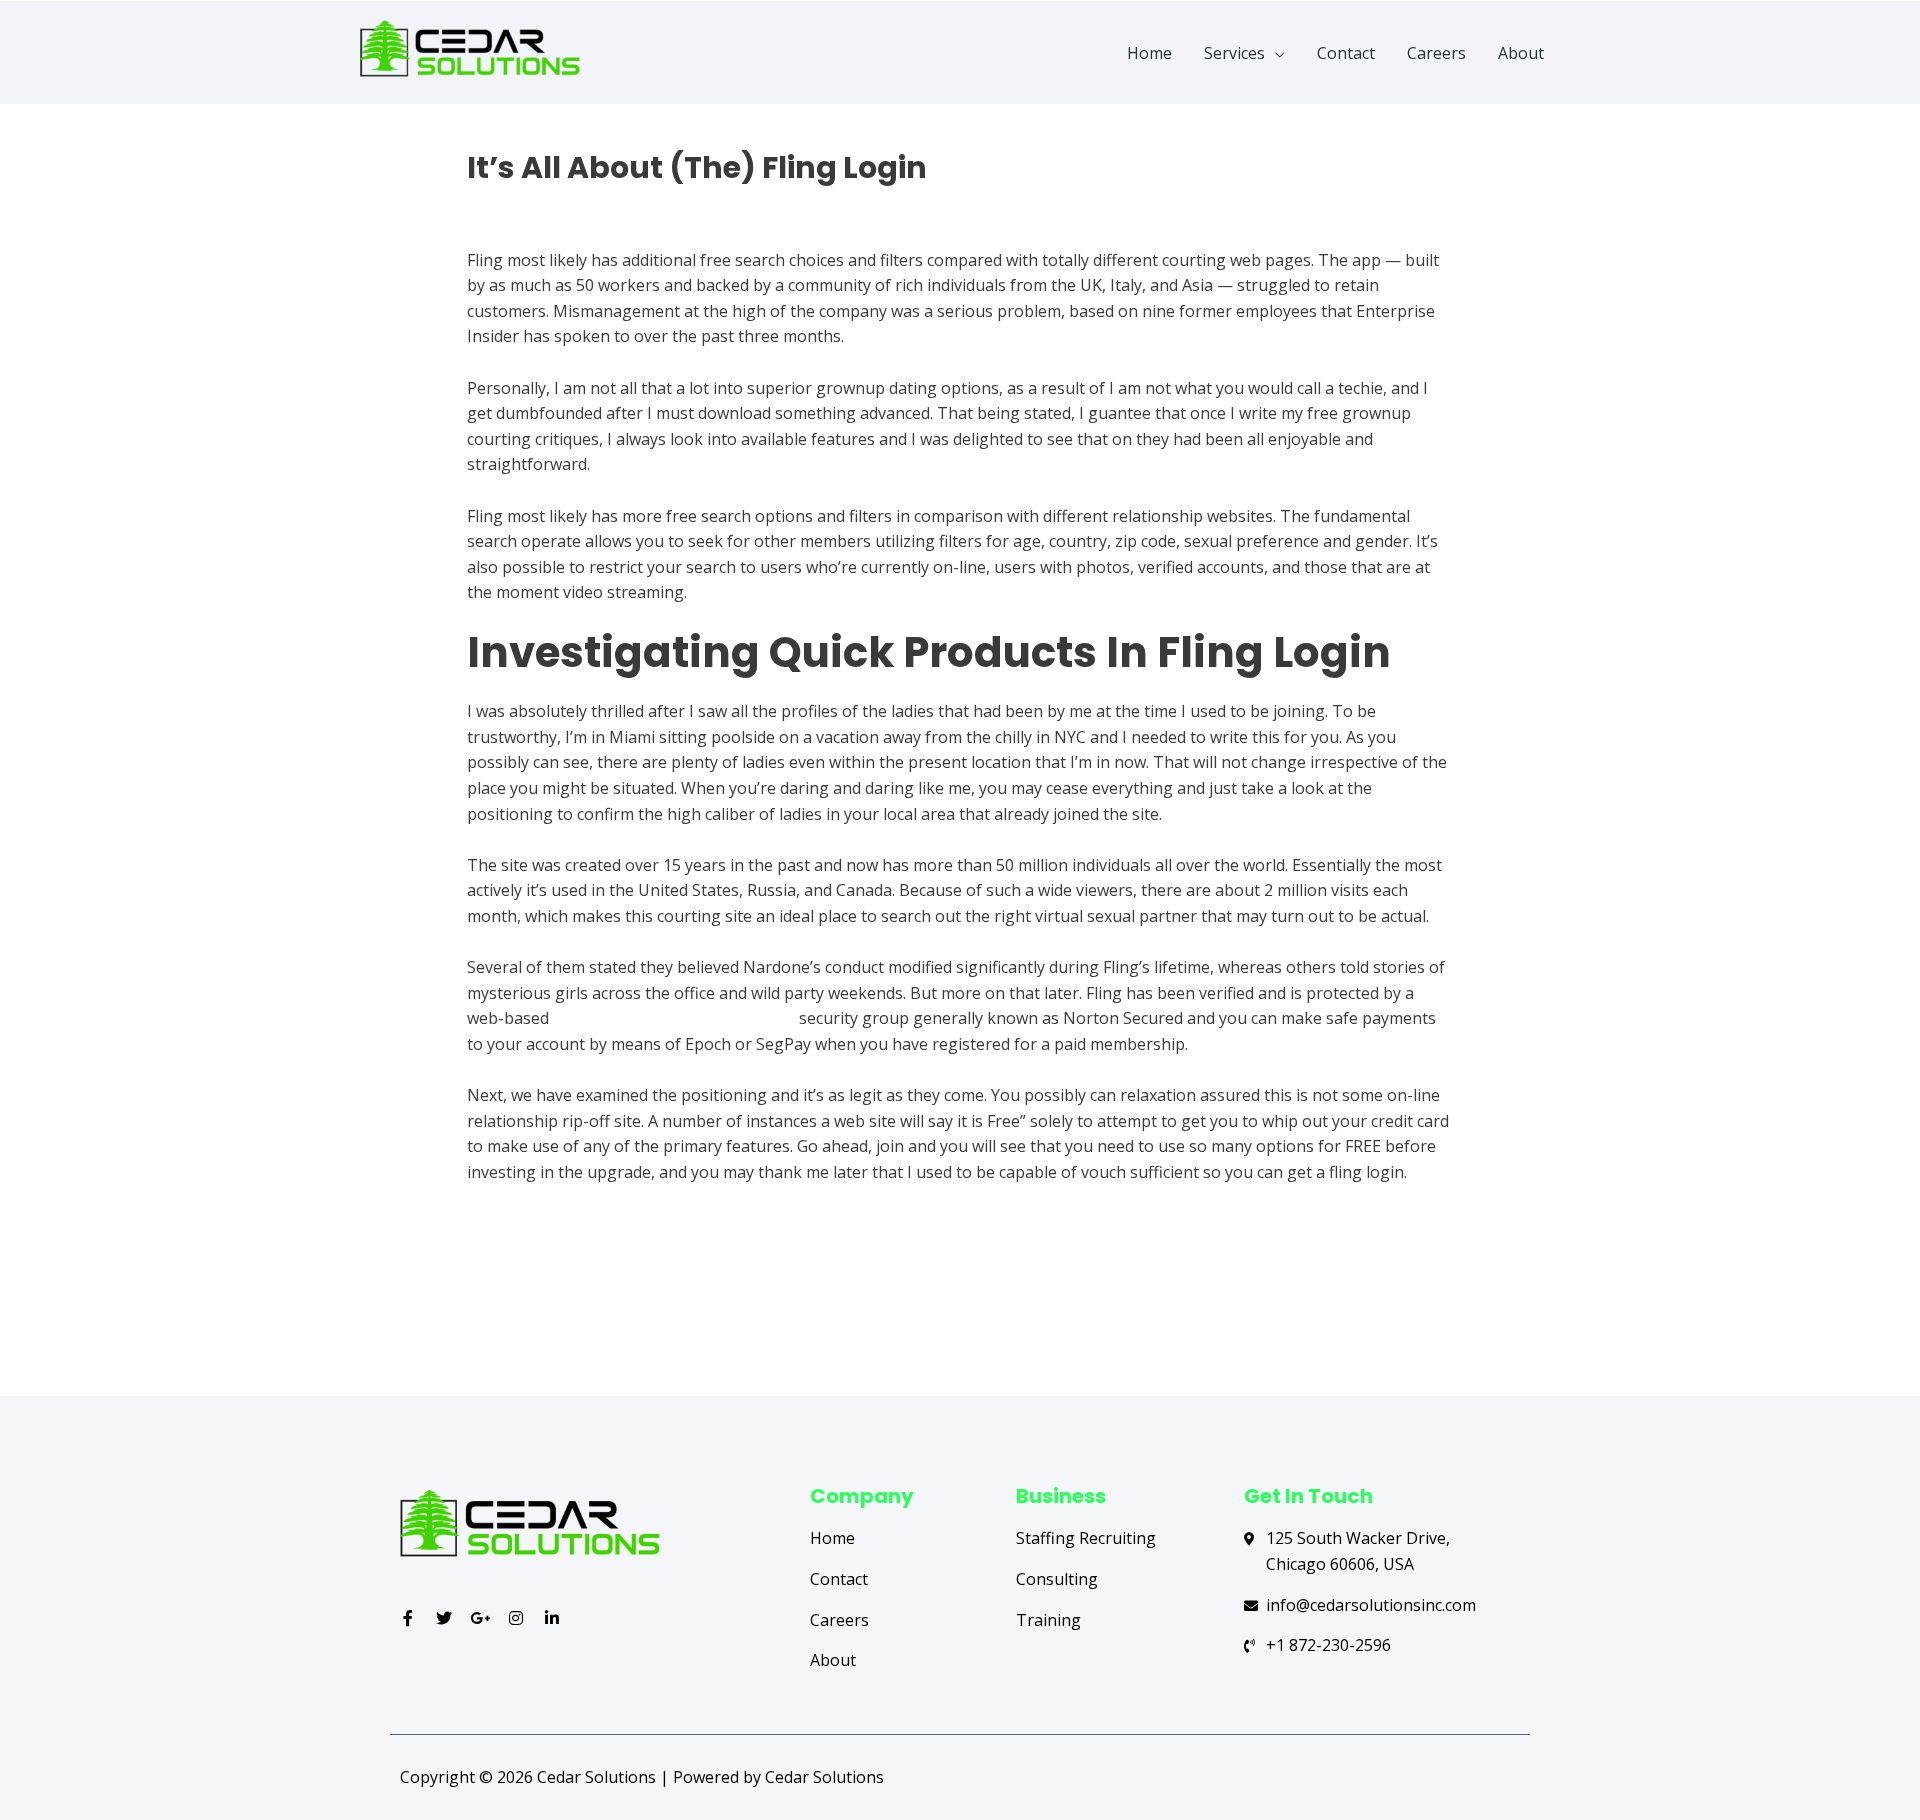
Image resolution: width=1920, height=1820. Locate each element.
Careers (1436, 53)
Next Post (1458, 1317)
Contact (1346, 53)
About (1521, 53)
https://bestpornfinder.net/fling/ (674, 1018)
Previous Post (477, 1317)
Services (1234, 53)
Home (1149, 53)
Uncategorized (522, 203)
